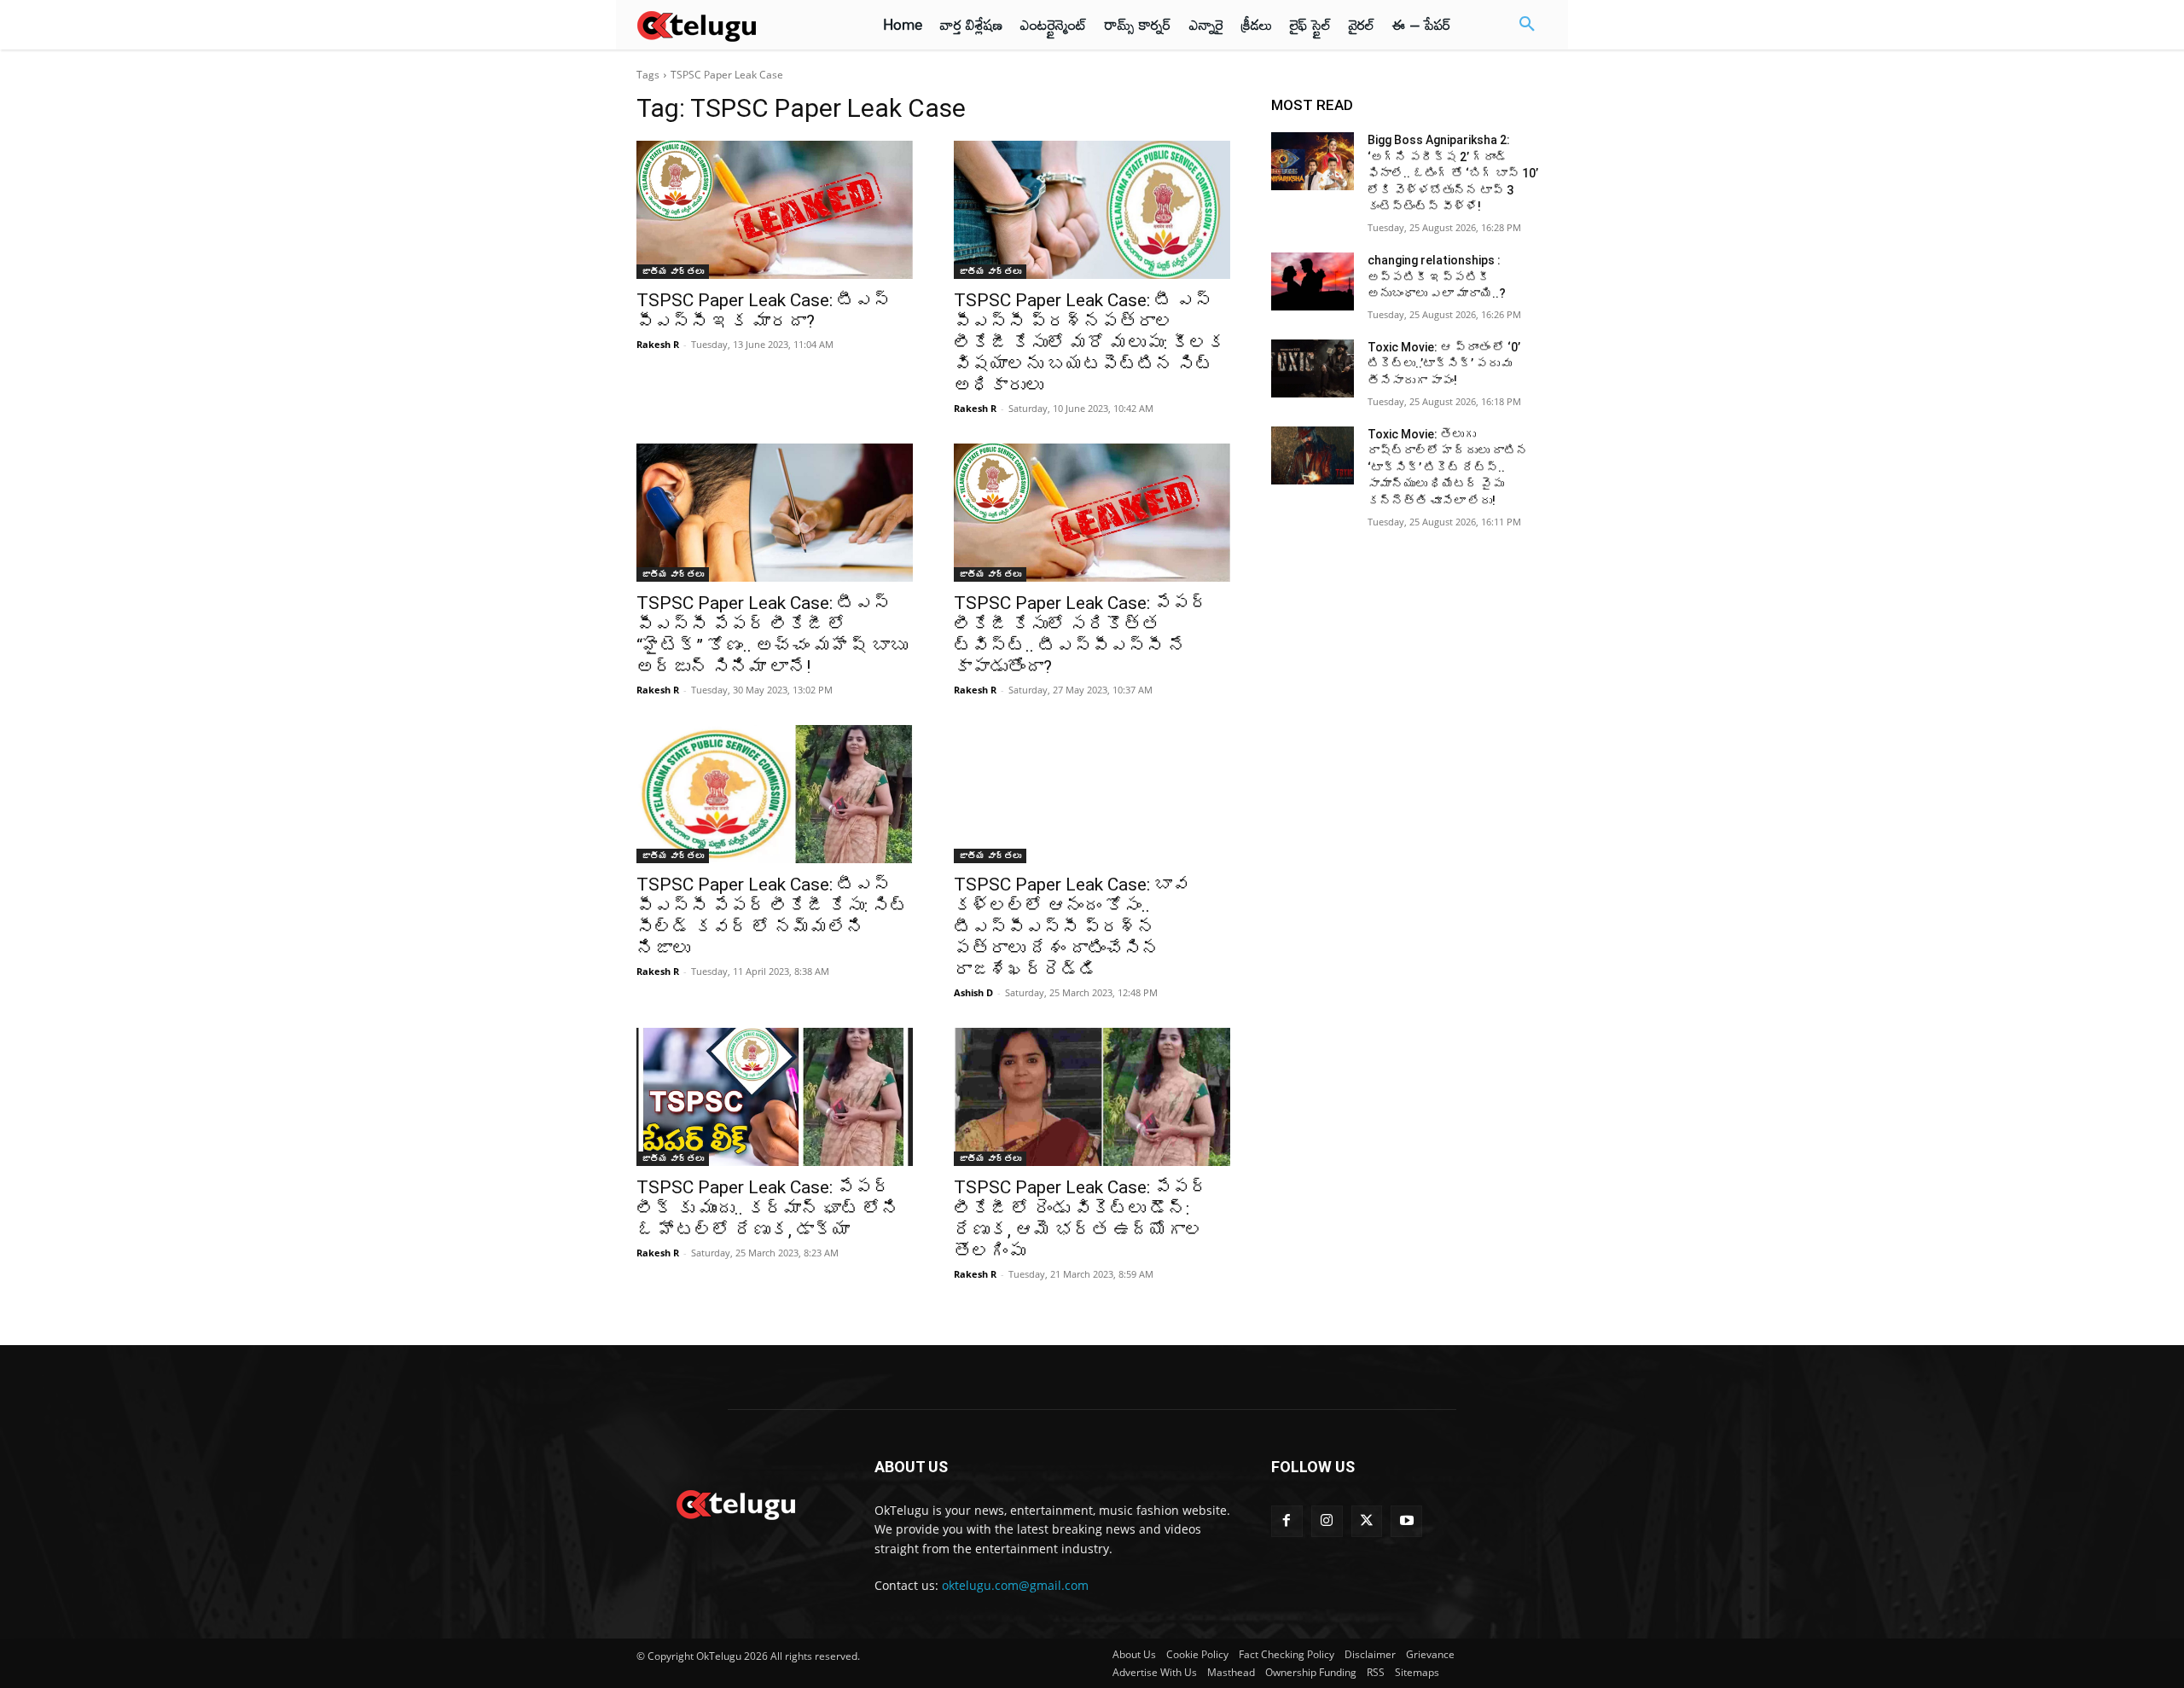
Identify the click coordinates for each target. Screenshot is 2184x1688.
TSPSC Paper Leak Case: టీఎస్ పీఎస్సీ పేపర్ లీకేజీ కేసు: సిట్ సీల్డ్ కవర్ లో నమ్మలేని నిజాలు (772, 917)
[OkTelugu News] (735, 1503)
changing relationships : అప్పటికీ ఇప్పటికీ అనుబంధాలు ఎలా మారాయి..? (1437, 277)
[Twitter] (1367, 1521)
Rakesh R (658, 344)
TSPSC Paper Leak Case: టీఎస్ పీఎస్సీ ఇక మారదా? (764, 311)
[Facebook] (1287, 1521)
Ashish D (973, 992)
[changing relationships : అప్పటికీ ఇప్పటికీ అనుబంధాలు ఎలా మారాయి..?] (1313, 281)
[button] (1527, 25)
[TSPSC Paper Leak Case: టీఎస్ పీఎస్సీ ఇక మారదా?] (775, 210)
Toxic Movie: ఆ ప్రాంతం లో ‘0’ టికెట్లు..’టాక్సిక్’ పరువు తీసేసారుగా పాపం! (1444, 364)
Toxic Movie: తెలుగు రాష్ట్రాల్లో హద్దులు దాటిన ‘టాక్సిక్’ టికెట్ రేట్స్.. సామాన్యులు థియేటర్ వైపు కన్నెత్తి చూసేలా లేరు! (1448, 467)
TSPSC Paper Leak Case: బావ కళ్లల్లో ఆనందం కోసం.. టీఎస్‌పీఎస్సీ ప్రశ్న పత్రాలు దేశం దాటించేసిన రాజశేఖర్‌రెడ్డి (1072, 927)
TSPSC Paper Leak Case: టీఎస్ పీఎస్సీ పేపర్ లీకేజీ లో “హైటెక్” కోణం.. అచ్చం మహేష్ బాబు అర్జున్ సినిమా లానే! (772, 635)
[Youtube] (1406, 1521)
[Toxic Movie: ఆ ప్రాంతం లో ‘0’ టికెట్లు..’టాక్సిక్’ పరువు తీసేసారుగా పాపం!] (1313, 368)
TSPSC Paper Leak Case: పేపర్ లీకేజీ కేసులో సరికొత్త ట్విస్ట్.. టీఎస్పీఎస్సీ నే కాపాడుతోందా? (1081, 635)
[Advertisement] (561, 316)
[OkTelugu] (735, 25)
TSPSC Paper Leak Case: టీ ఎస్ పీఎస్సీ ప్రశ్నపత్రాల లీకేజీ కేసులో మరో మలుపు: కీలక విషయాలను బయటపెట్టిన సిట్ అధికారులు (1089, 343)
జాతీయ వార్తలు (673, 271)
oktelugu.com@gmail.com (1015, 1585)
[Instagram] (1327, 1521)
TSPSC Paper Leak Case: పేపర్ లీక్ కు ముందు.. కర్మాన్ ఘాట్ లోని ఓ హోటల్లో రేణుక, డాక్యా (768, 1209)
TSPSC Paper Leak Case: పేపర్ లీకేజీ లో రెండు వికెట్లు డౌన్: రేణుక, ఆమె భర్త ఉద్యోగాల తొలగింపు (1081, 1219)
